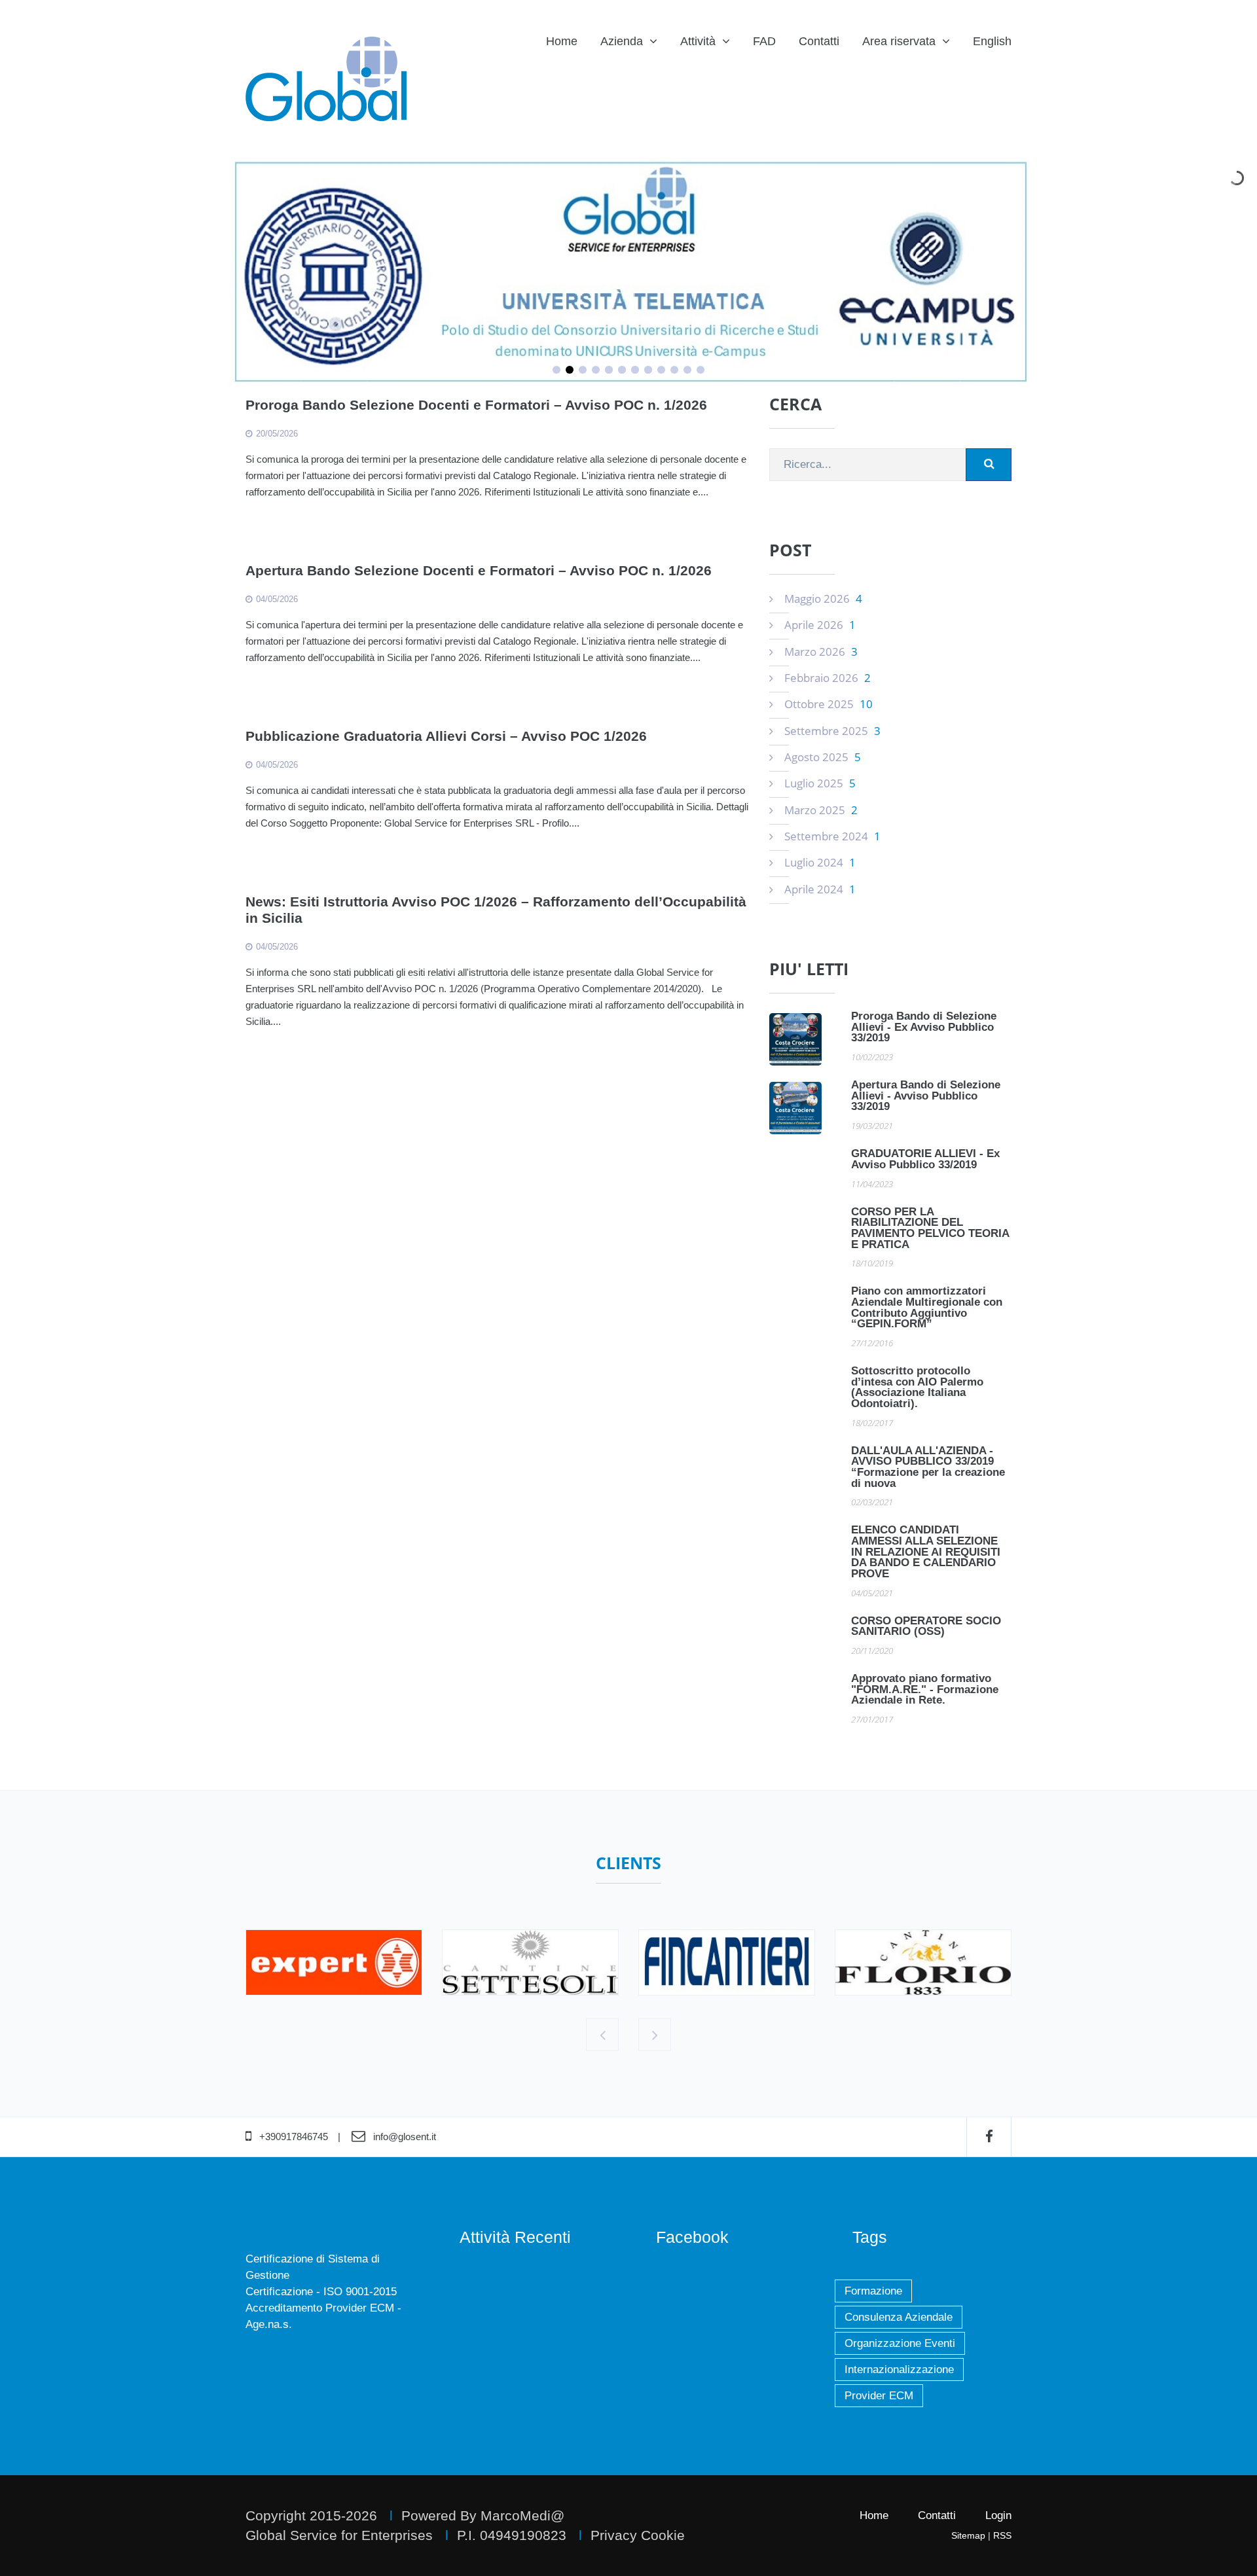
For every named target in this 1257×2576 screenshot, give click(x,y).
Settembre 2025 (832, 731)
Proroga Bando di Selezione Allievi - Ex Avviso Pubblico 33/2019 (924, 1027)
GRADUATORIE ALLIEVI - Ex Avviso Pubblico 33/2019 (925, 1159)
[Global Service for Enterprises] (326, 79)
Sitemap (968, 2535)
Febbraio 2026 (828, 678)
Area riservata (899, 41)
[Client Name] (334, 1962)
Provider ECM (879, 2396)
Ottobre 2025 (829, 704)
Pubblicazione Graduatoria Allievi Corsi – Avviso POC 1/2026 (446, 736)
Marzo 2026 (821, 652)
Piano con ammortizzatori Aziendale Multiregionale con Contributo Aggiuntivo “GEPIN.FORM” (927, 1307)
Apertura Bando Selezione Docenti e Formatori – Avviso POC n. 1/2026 (479, 570)
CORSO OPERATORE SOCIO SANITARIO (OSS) (926, 1626)
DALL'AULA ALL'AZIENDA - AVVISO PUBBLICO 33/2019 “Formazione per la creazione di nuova (928, 1467)
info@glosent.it (405, 2137)
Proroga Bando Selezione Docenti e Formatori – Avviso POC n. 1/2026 (476, 405)
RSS (1002, 2535)
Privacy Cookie (638, 2535)
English (992, 41)
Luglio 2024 (820, 862)
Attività (698, 41)
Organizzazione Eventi (900, 2343)
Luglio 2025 (820, 783)
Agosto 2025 (823, 757)
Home (562, 41)
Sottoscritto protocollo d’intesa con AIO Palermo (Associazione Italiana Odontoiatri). (917, 1387)
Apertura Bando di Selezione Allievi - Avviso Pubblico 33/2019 (926, 1096)
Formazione (873, 2291)
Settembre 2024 (832, 836)
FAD (764, 41)
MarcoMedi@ (522, 2515)
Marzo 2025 (821, 810)
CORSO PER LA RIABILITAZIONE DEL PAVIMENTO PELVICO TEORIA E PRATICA (930, 1228)
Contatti (819, 41)
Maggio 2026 (823, 599)
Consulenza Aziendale (899, 2317)
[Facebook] (989, 2137)
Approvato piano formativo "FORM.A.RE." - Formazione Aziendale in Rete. (925, 1689)
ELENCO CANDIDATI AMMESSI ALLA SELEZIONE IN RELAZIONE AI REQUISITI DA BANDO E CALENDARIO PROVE (926, 1552)
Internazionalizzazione (899, 2370)
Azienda (622, 41)
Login (998, 2515)
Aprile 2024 (820, 889)
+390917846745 (294, 2137)
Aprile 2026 (820, 625)
